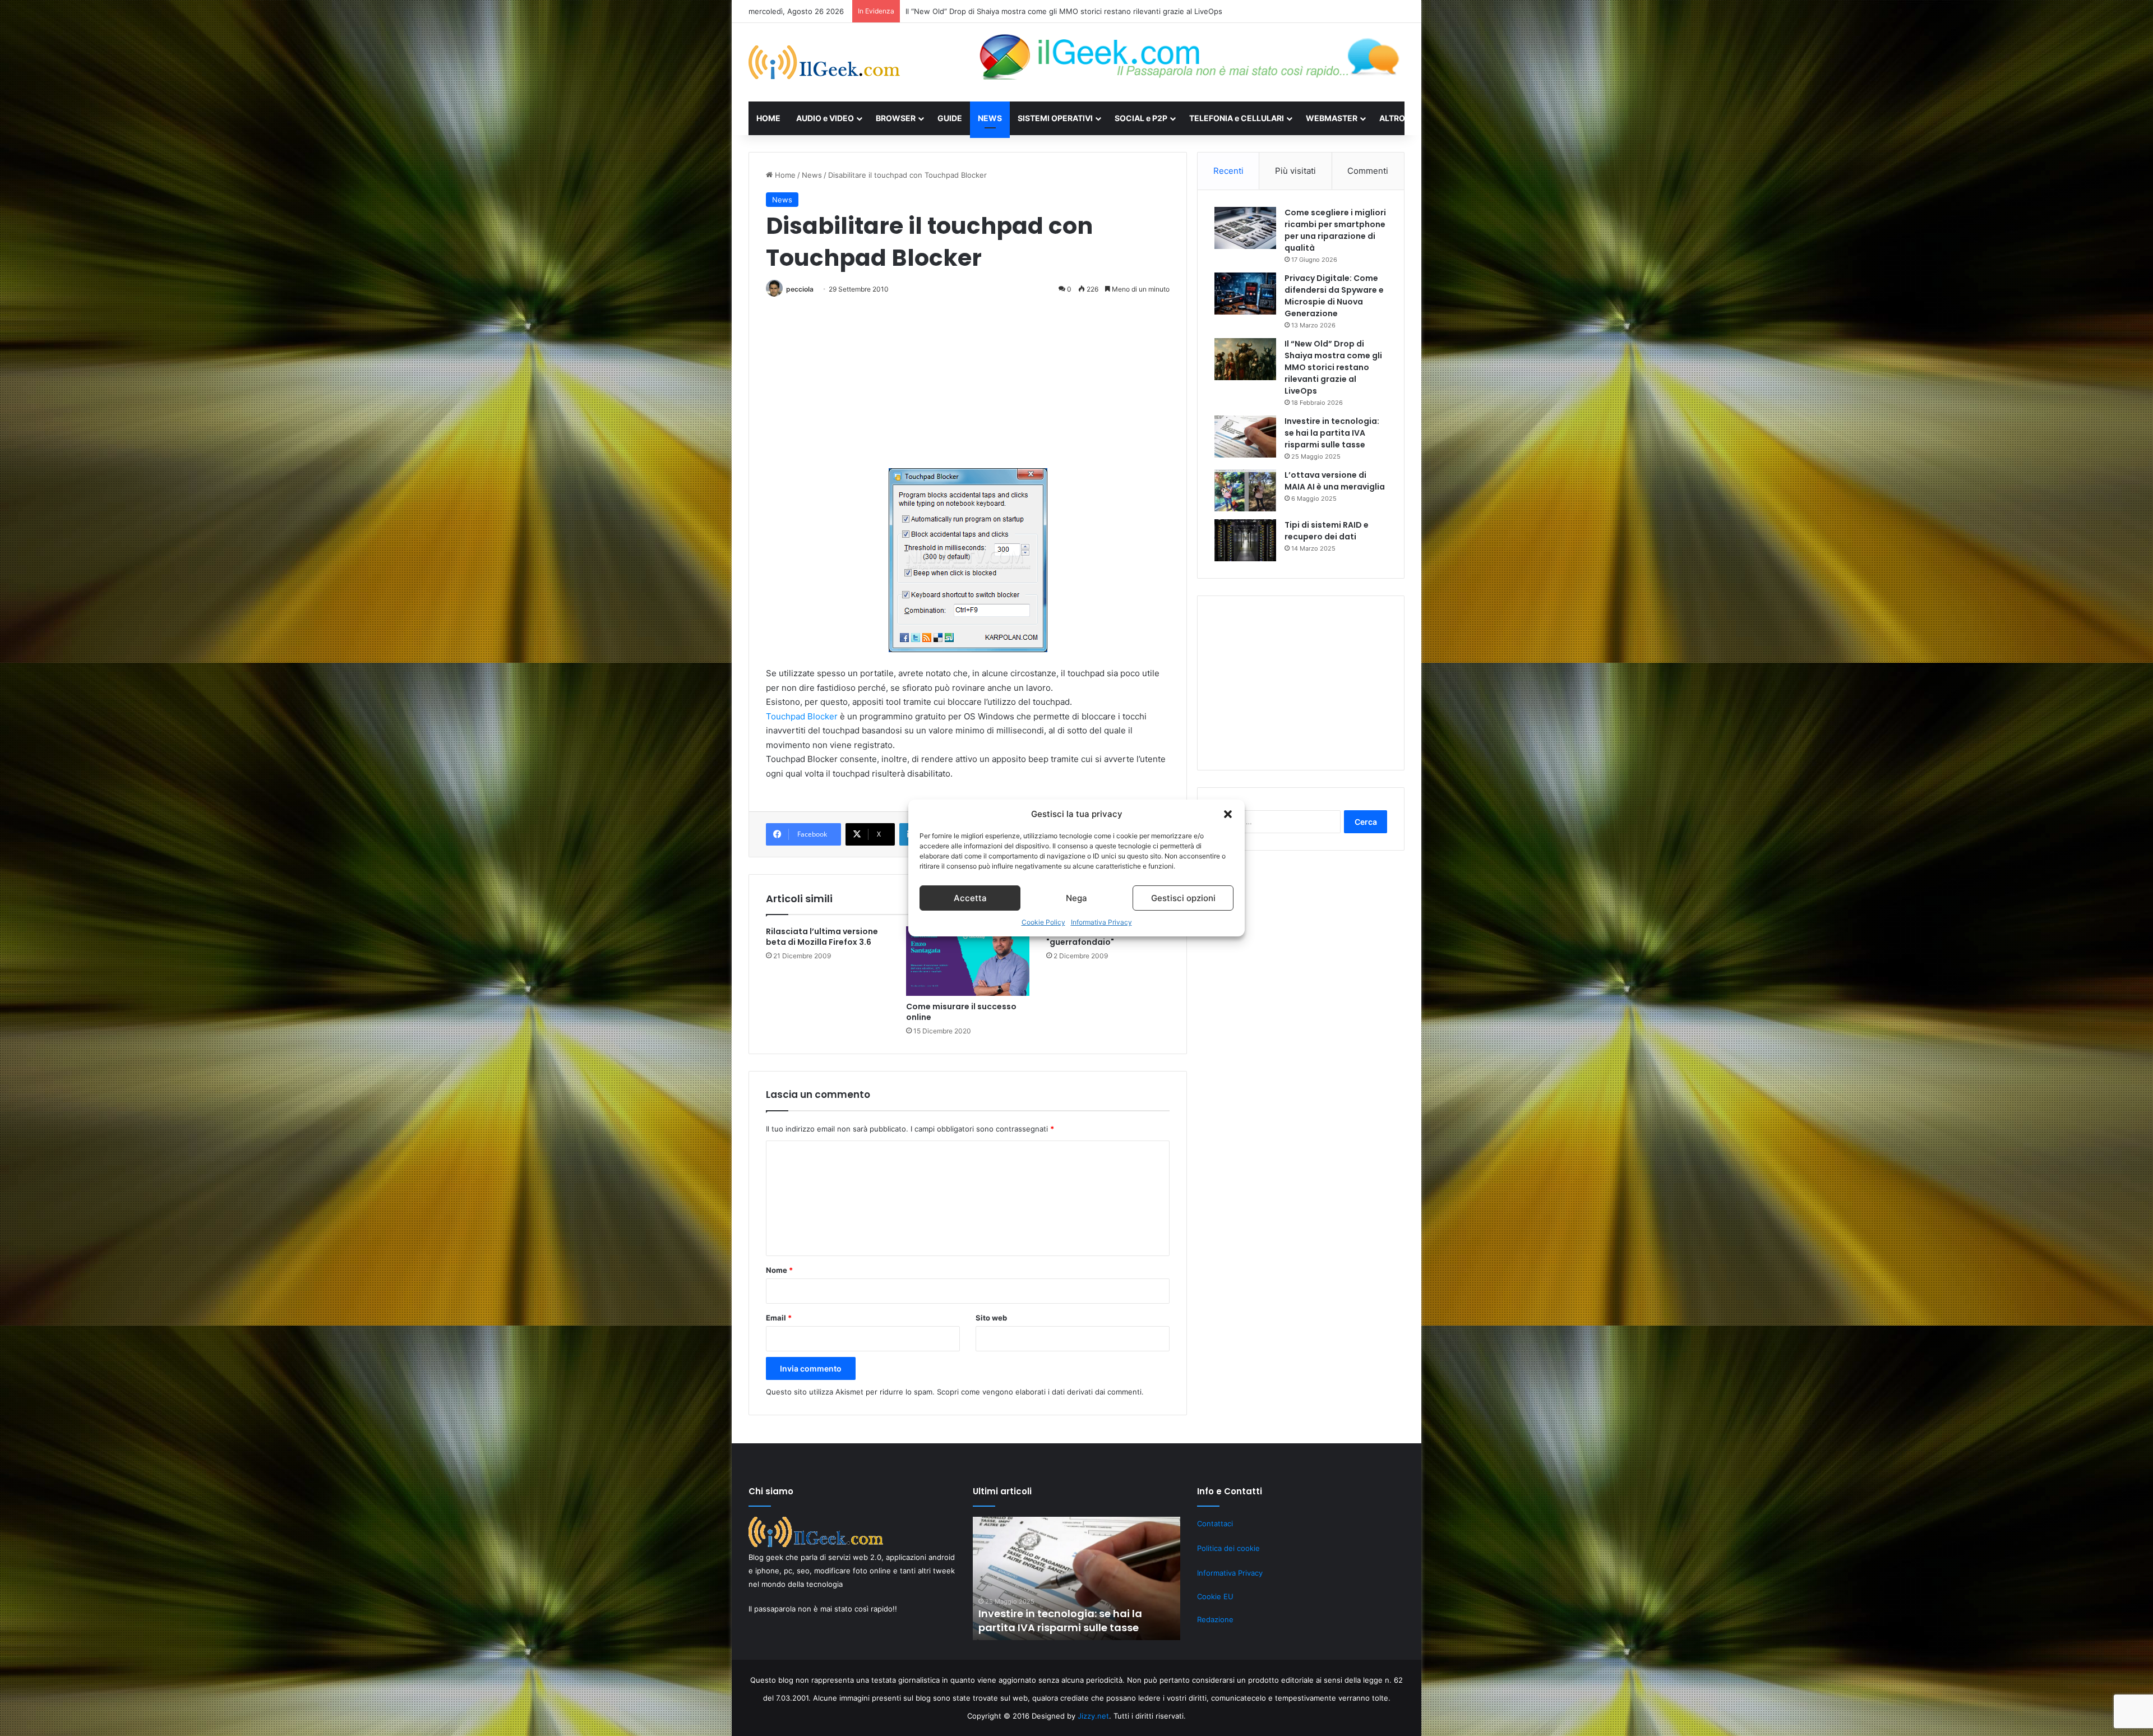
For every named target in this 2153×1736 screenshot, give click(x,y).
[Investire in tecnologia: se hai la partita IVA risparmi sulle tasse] (1245, 437)
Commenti (1368, 171)
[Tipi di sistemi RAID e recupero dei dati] (1245, 540)
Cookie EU (1215, 1596)
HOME (768, 118)
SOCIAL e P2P (1141, 118)
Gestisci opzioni (1183, 898)
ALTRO (1392, 118)
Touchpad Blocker (802, 716)
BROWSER (896, 118)
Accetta (970, 898)
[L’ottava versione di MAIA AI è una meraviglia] (1245, 490)
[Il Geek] (824, 62)
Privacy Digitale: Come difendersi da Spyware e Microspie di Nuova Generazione (1334, 296)
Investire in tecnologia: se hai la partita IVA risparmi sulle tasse (1332, 433)
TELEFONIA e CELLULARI (1237, 118)
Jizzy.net (1093, 1716)
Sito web (991, 1318)
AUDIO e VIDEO (825, 118)
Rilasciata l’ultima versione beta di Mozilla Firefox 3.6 (822, 937)
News (812, 175)
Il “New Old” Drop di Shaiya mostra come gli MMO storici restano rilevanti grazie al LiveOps (1333, 367)
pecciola (800, 289)
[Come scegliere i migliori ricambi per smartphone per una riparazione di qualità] (1245, 228)
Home (784, 175)
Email (779, 1318)
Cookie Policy (1043, 922)
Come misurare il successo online (961, 1012)
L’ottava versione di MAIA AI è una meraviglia (983, 11)
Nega (1076, 898)
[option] (1076, 1578)
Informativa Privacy (1101, 922)
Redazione (1215, 1619)
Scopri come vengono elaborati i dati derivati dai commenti (1039, 1392)
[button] (1228, 814)
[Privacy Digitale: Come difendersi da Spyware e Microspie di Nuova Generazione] (1245, 294)
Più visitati (1295, 171)
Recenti (1228, 171)
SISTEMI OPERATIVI (1055, 118)
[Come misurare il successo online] (968, 961)
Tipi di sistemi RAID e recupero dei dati (1327, 531)
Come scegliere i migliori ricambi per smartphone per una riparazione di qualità (1335, 230)
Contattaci (1215, 1523)
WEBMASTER (1332, 118)
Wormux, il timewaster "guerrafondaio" (1092, 937)
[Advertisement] (968, 386)
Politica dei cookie (1228, 1548)
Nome (779, 1270)
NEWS (990, 118)
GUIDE (950, 118)
